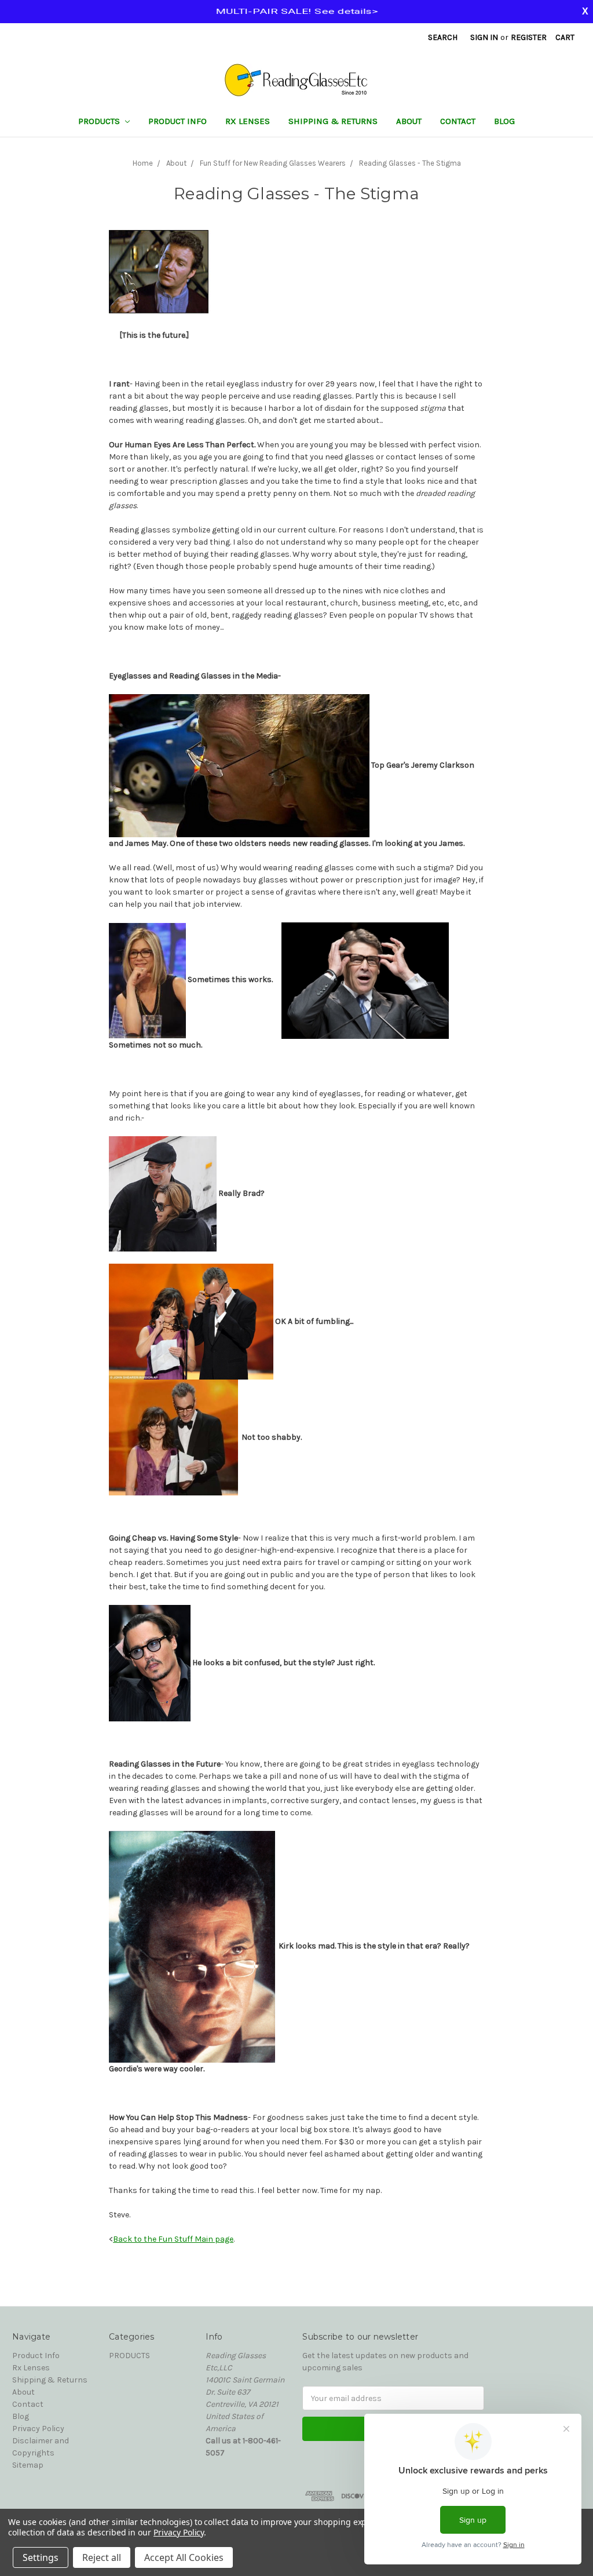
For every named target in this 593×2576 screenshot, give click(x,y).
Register (529, 37)
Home (143, 163)
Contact (458, 121)
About (409, 121)
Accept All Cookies (184, 2557)
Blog (504, 121)
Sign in (484, 37)
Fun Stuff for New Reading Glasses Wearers (273, 163)
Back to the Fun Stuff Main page (173, 2239)
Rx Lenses (248, 121)
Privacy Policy (38, 2429)
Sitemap (28, 2465)
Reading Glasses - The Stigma (410, 163)
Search (443, 37)
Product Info (177, 121)
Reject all (102, 2557)
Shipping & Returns (333, 121)
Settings (41, 2557)
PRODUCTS (100, 121)
